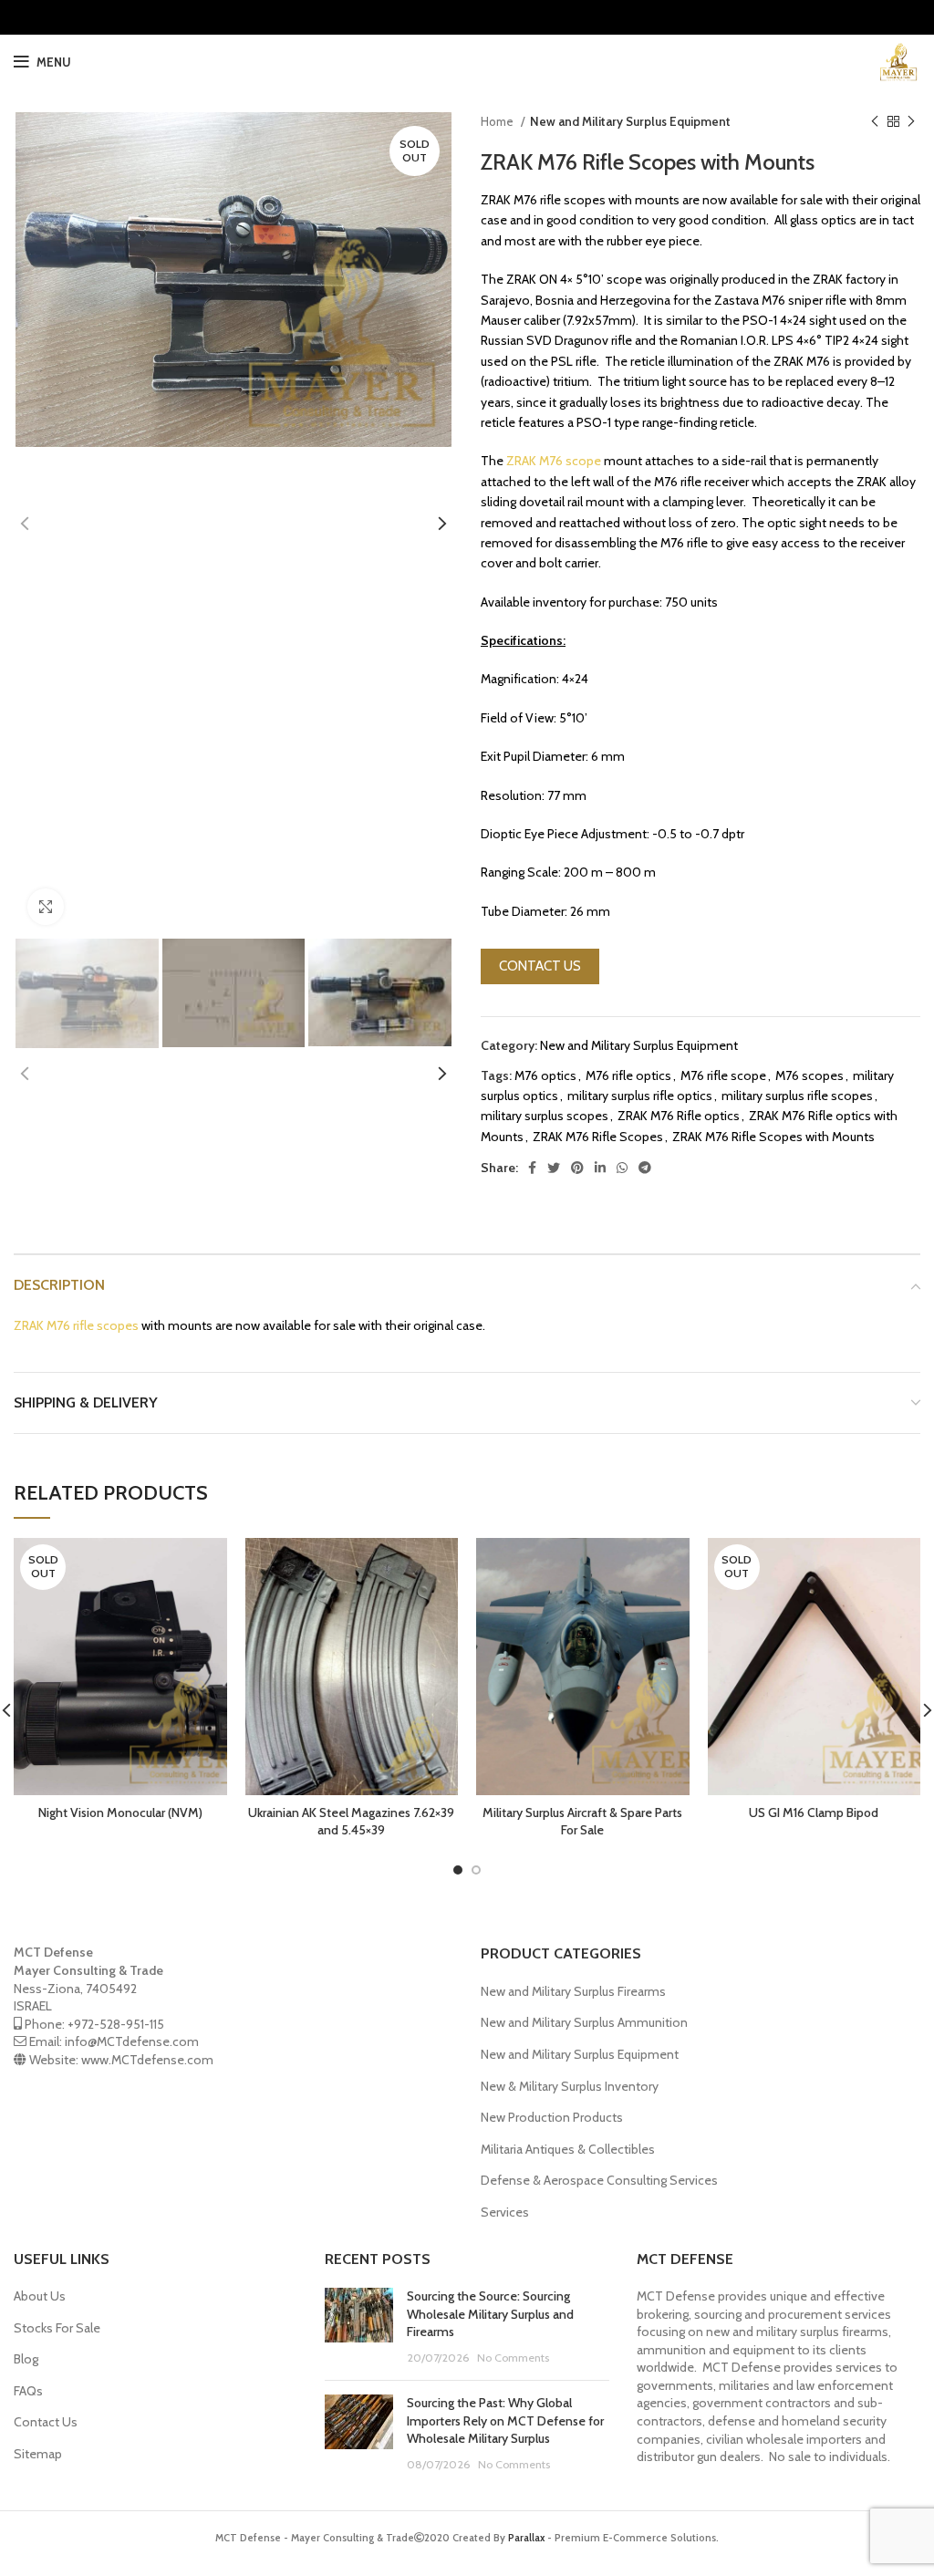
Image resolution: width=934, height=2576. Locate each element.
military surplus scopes (545, 1116)
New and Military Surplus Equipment (630, 121)
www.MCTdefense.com (147, 2060)
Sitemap (38, 2454)
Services (505, 2212)
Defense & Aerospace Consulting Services (599, 2180)
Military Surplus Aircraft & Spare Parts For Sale (582, 1822)
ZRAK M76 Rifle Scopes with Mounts (773, 1137)
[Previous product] (875, 122)
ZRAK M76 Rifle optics (679, 1116)
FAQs (28, 2391)
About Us (40, 2296)
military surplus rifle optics (640, 1096)
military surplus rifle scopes (797, 1096)
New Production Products (552, 2117)
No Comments (513, 2358)
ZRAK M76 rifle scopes (76, 1325)
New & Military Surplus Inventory (570, 2086)
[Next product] (911, 122)
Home (498, 121)
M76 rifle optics (628, 1075)
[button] (540, 966)
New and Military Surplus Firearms (573, 1991)
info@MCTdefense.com (132, 2041)
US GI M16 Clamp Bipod (814, 1813)
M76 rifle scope (723, 1075)
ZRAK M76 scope (554, 461)
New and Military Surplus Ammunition (584, 2022)
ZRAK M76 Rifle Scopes (598, 1137)
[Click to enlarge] (46, 907)
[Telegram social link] (645, 1168)
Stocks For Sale (57, 2328)
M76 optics (545, 1075)
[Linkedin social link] (600, 1168)
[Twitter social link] (554, 1168)
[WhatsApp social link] (622, 1168)
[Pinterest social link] (577, 1168)
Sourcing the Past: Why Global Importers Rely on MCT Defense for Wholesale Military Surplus (505, 2420)
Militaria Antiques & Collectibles (568, 2149)
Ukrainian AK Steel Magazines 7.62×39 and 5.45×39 (351, 1822)
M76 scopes (809, 1075)
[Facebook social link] (532, 1168)
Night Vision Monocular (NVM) (120, 1813)
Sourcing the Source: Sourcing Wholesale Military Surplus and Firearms (490, 2314)
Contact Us (46, 2422)
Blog (26, 2359)
